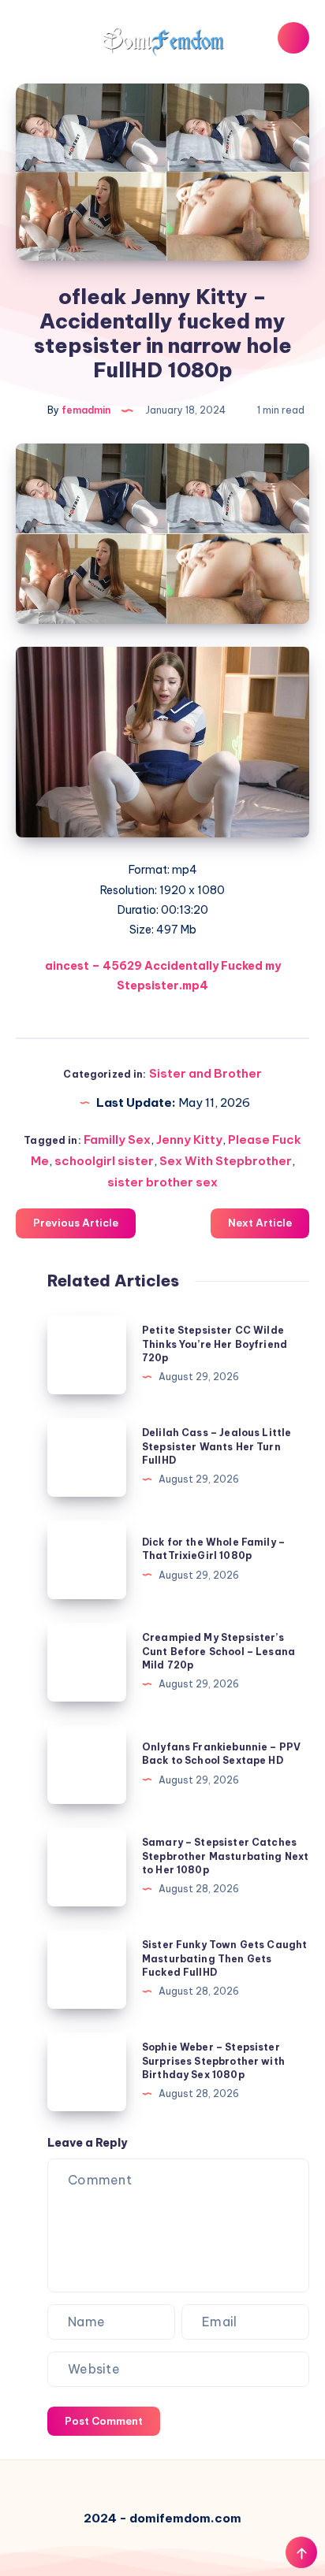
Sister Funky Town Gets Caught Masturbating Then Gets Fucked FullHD (224, 1958)
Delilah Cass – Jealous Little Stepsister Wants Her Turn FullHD (217, 1446)
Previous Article (76, 1223)
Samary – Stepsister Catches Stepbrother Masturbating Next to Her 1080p (225, 1856)
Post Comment (104, 2421)
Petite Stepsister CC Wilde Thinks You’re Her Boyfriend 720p (215, 1344)
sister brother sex (162, 1182)
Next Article (260, 1223)
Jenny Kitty (189, 1140)
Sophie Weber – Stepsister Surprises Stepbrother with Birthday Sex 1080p (213, 2061)
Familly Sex (117, 1140)
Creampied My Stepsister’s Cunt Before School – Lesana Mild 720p (219, 1651)
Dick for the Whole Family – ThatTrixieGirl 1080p (213, 1549)
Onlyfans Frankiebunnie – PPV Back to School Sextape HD (221, 1754)
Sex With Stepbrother (226, 1161)
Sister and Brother (205, 1073)
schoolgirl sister (104, 1161)
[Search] (293, 38)
